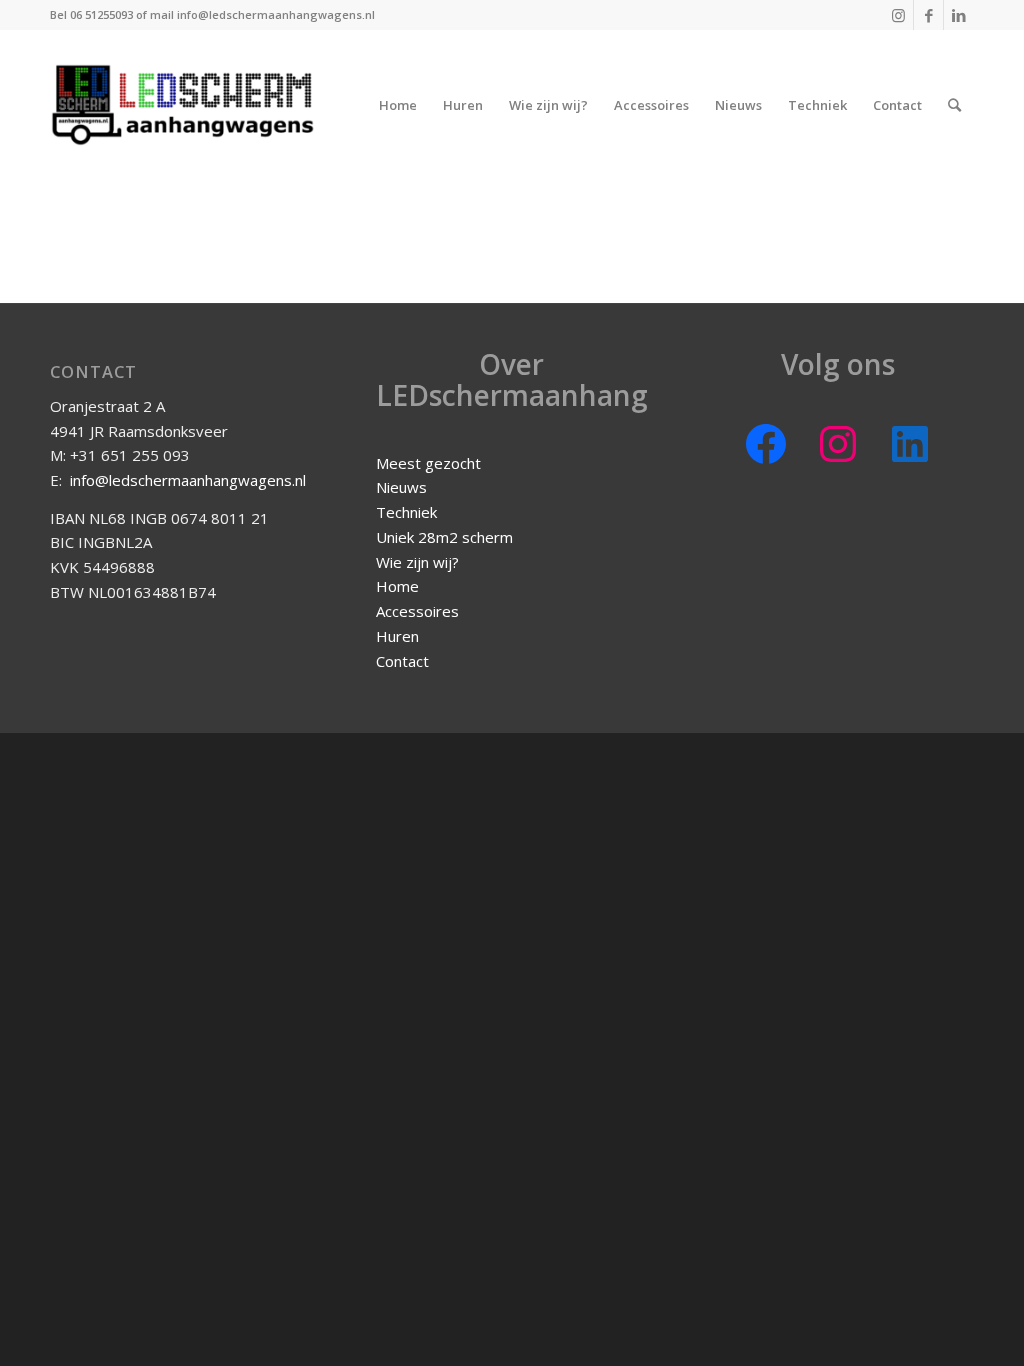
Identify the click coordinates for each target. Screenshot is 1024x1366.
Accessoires (417, 611)
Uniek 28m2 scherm (444, 537)
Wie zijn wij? (417, 562)
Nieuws (401, 487)
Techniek (406, 512)
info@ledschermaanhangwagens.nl (188, 480)
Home (397, 586)
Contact (402, 661)
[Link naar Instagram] (898, 15)
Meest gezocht (428, 463)
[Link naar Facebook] (928, 15)
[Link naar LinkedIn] (959, 15)
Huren (397, 636)
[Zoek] (954, 105)
